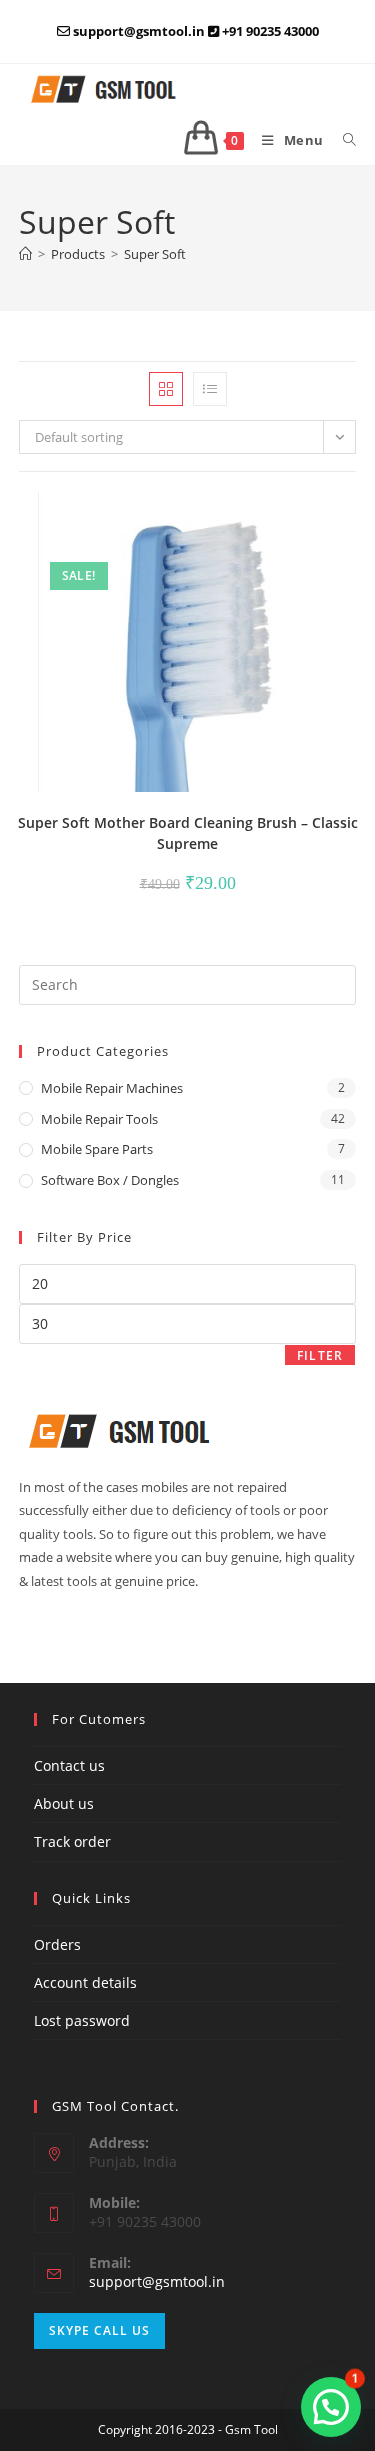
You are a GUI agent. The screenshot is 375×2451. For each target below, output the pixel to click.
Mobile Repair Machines (112, 1088)
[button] (286, 516)
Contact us (69, 1765)
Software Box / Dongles (110, 1180)
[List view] (210, 389)
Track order (72, 1841)
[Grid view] (166, 389)
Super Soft (155, 254)
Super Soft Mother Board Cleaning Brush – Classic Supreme (188, 833)
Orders (57, 1944)
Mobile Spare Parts (97, 1149)
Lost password (82, 2020)
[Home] (25, 254)
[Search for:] (342, 140)
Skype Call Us (99, 2330)
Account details (85, 1982)
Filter (320, 1355)
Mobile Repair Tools (99, 1119)
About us (64, 1803)
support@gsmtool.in (157, 2281)
